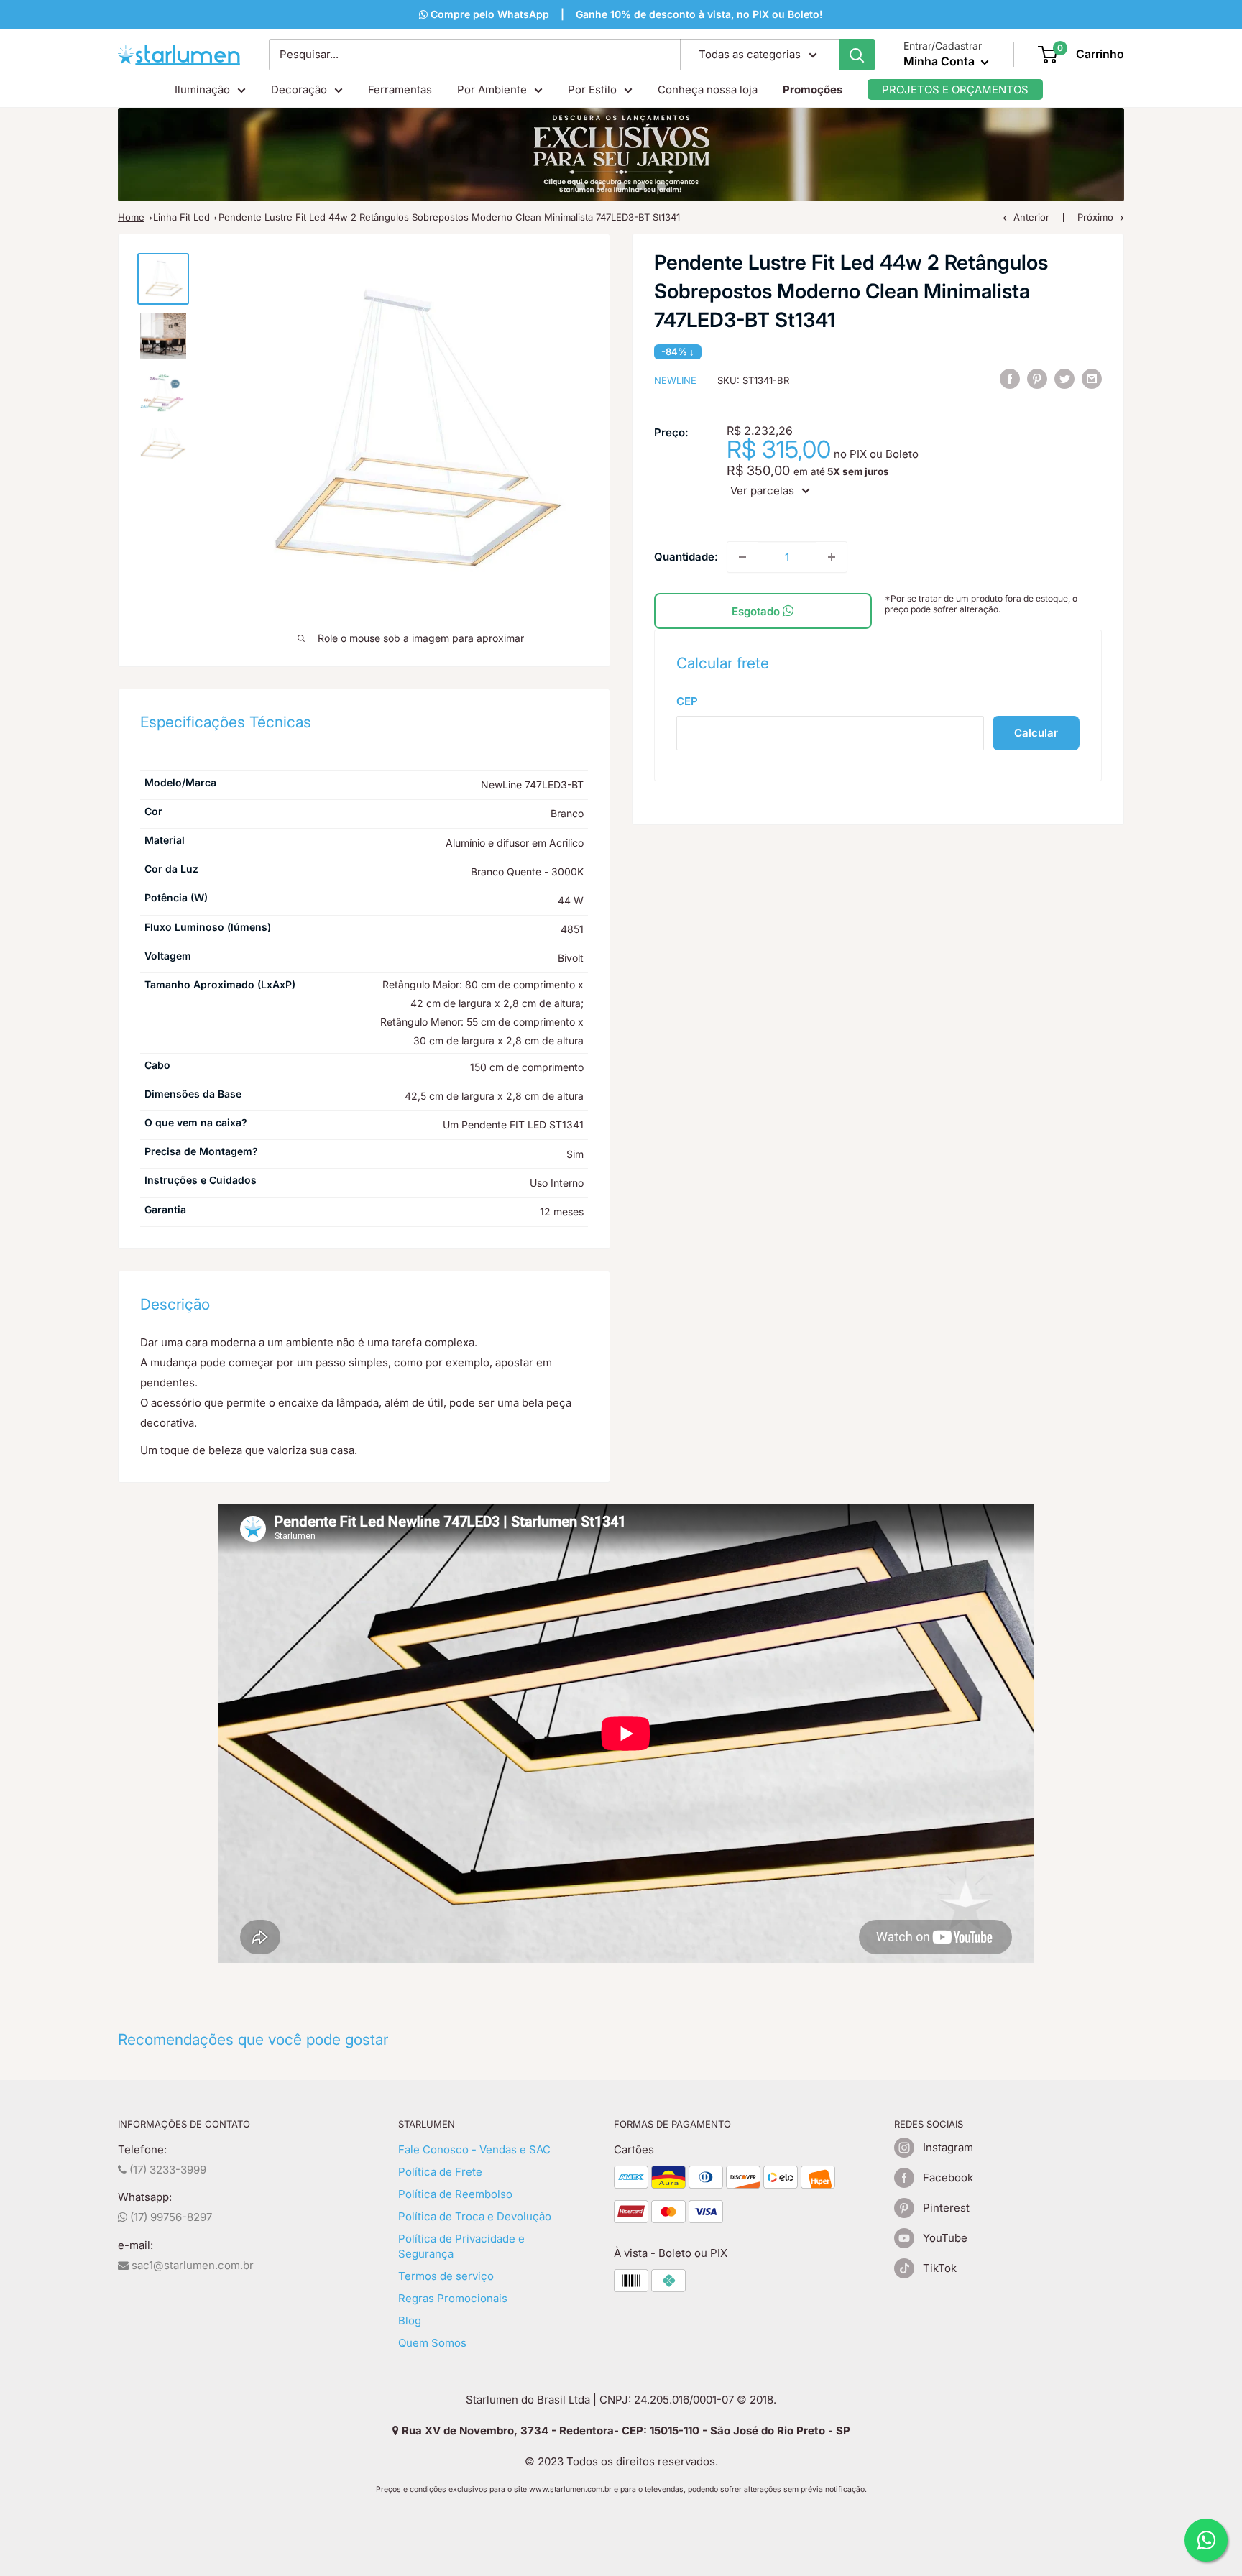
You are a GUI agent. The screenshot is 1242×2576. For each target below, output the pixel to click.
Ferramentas (400, 89)
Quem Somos (432, 2343)
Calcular (1036, 733)
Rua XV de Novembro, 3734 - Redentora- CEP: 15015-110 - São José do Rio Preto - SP (625, 2430)
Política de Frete (440, 2172)
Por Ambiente (492, 89)
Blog (410, 2320)
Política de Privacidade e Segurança (461, 2246)
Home (131, 217)
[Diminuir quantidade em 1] (742, 557)
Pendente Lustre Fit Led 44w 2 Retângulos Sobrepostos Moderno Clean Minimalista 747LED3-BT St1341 (449, 217)
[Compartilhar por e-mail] (1092, 378)
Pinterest (946, 2208)
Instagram (948, 2147)
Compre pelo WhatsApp (488, 14)
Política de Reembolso (455, 2194)
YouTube (945, 2238)
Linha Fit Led (181, 217)
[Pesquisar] (857, 55)
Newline (675, 380)
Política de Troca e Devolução (475, 2216)
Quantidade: (686, 557)
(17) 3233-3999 (166, 2170)
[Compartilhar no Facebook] (1010, 378)
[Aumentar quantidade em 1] (832, 557)
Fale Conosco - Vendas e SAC (474, 2149)
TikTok (940, 2268)
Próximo (1095, 217)
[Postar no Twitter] (1064, 378)
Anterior (1031, 217)
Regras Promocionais (453, 2298)
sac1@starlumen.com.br (191, 2265)
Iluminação (202, 89)
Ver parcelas (762, 491)
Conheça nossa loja (708, 89)
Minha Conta (940, 61)
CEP (687, 701)
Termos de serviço (446, 2276)
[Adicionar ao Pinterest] (1037, 378)
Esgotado (757, 611)
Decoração (299, 89)
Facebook (948, 2177)
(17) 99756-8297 (170, 2217)
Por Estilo (592, 89)
